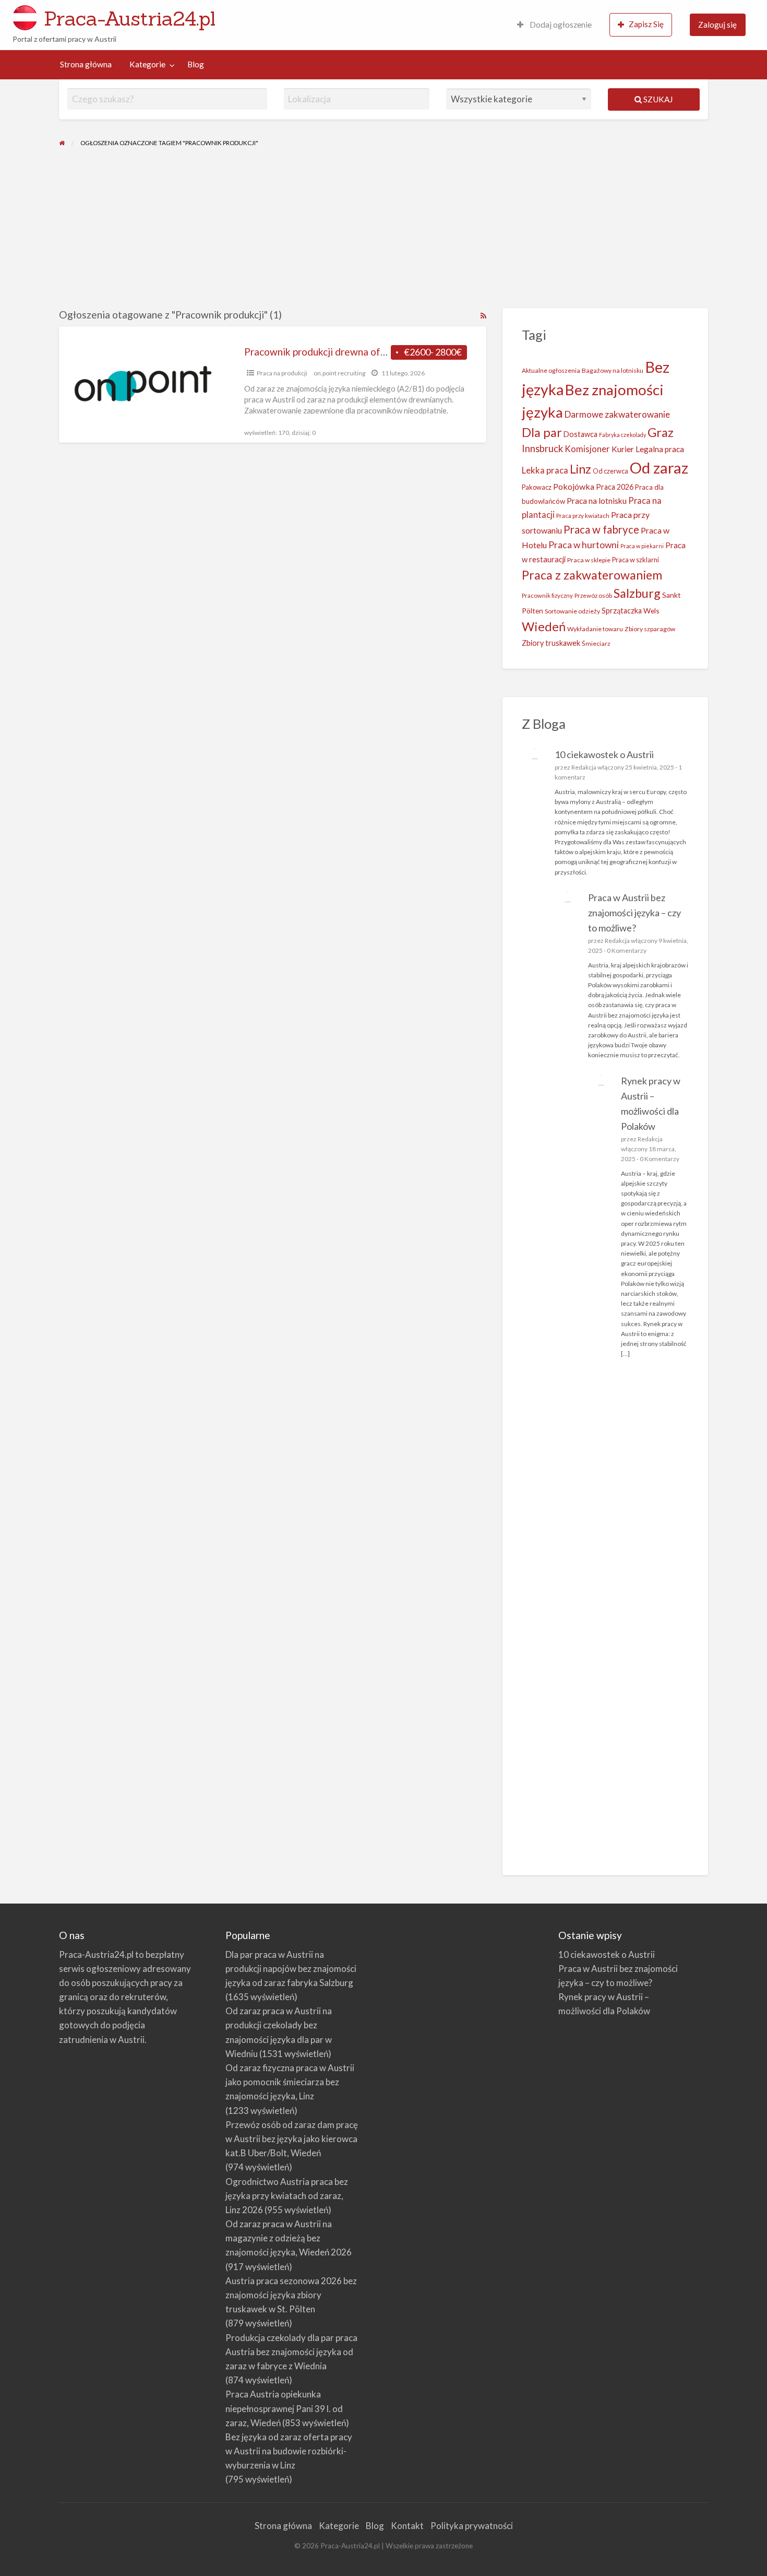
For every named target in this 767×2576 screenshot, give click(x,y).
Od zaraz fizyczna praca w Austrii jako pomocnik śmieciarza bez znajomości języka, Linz (290, 2082)
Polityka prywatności (472, 2526)
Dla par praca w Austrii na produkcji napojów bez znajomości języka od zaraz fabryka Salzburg (291, 1969)
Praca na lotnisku (597, 501)
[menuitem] (554, 25)
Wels (651, 611)
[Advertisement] (383, 230)
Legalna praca (660, 449)
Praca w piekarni (642, 546)
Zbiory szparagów (650, 629)
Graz (661, 432)
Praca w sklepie (589, 560)
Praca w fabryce (601, 529)
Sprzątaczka (622, 611)
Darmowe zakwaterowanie (617, 414)
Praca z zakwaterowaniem (592, 575)
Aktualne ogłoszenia (551, 370)
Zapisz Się (646, 24)
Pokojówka (574, 486)
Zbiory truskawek (551, 643)
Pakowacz (537, 487)
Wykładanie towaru (595, 629)
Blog (196, 64)
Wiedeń (544, 626)
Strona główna (86, 64)
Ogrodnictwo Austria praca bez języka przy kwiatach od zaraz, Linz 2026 (287, 2196)
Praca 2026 (615, 487)
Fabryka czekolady (622, 435)
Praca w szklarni (636, 560)
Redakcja (584, 767)
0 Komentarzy (627, 950)
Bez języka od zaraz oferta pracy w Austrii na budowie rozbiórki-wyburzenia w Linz (289, 2451)
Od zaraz (659, 468)
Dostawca (580, 434)
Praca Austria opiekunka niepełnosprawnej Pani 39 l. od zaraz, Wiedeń (284, 2408)
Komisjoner (587, 449)
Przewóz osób (593, 595)
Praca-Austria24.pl (130, 18)
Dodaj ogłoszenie (560, 25)
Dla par (542, 432)
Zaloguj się (717, 25)
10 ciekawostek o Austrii (604, 754)
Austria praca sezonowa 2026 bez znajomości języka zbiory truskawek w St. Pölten (291, 2295)
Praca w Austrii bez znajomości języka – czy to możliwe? (634, 913)
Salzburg (637, 593)
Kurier (623, 449)
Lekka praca (545, 470)
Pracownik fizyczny (547, 595)
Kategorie (147, 64)
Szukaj (657, 99)
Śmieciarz (596, 643)
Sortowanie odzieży (572, 611)
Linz (580, 469)
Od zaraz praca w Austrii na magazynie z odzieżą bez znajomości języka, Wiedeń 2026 (289, 2238)
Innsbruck (542, 448)
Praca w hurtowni (584, 545)
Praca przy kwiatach (583, 516)
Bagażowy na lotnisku (613, 370)
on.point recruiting (339, 373)
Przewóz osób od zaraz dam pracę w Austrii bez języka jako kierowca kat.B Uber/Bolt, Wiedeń (292, 2139)
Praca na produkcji (282, 373)
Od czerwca (610, 471)
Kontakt (407, 2526)
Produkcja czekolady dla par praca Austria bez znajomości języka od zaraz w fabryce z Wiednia (291, 2352)
